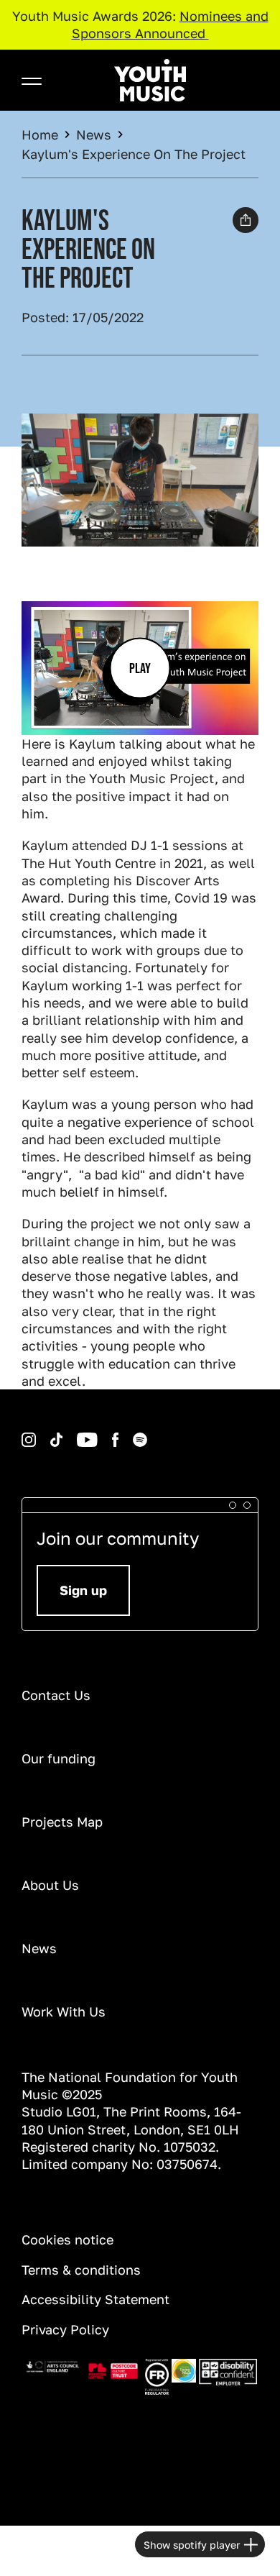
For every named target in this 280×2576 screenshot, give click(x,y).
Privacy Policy (65, 2329)
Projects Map (62, 1822)
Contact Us (56, 1695)
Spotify (120, 1433)
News (94, 134)
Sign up (83, 1590)
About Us (50, 1885)
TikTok (38, 1433)
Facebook (101, 1433)
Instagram (24, 1433)
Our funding (59, 1758)
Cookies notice (67, 2239)
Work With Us (64, 2011)
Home (40, 134)
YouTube (65, 1433)
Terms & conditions (81, 2270)
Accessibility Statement (95, 2299)
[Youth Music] (150, 80)
